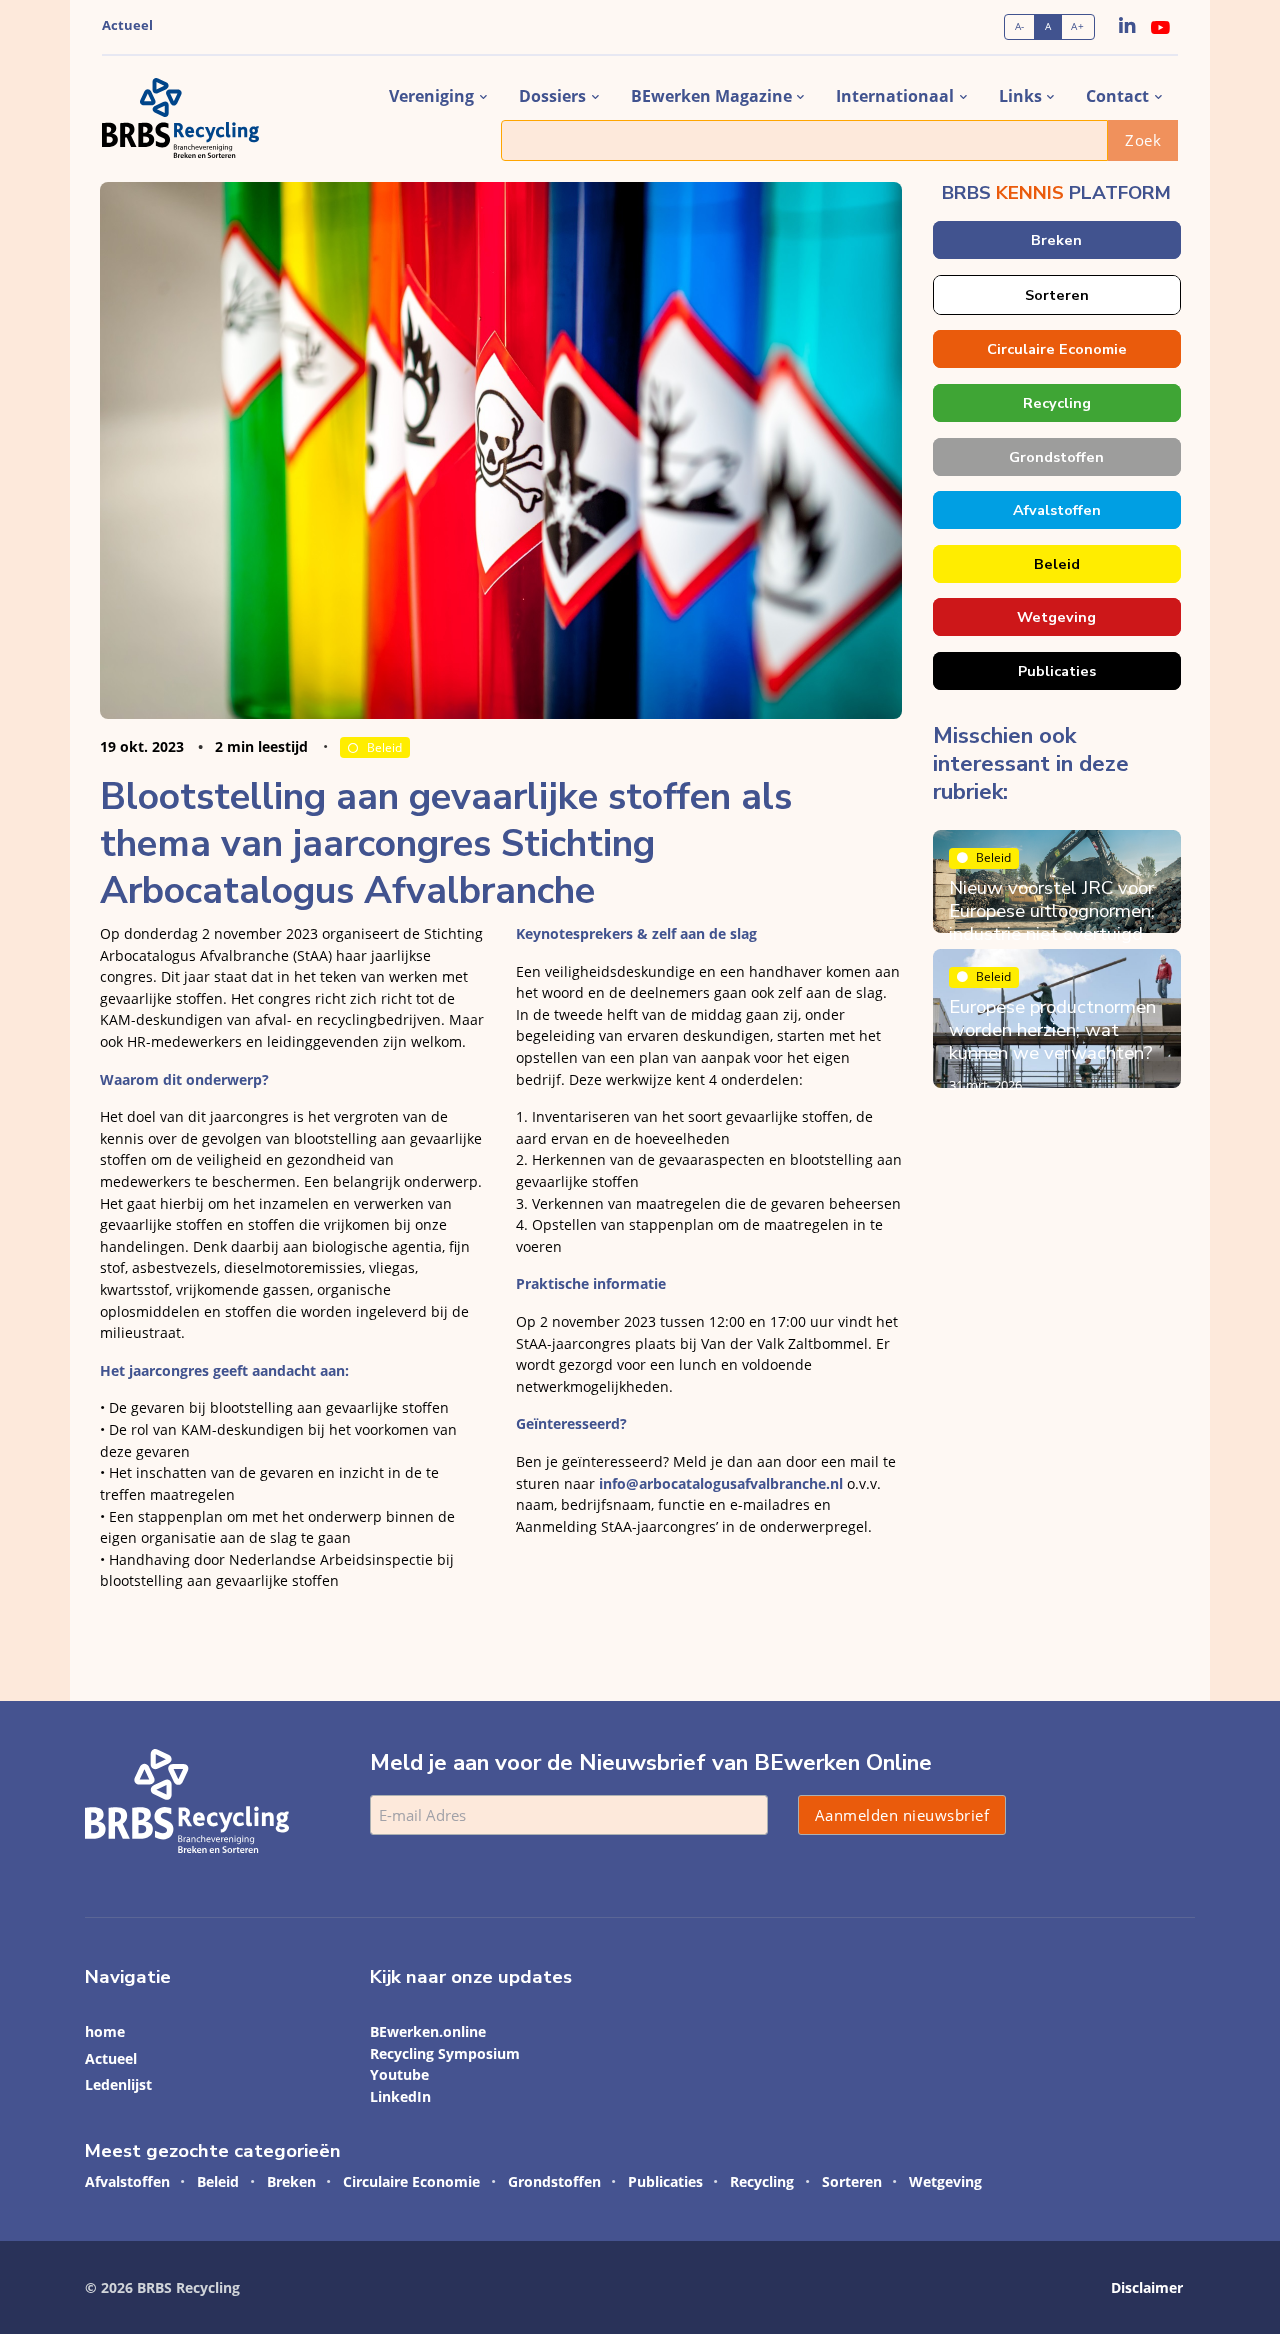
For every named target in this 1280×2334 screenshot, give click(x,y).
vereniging (431, 96)
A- (1020, 26)
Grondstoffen (1056, 457)
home (105, 2031)
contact (1117, 96)
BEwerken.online (428, 2031)
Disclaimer (1147, 2287)
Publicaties (1056, 671)
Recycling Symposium (445, 2053)
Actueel (127, 25)
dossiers (552, 96)
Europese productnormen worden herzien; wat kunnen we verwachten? (1052, 1030)
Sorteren (1056, 295)
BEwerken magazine (711, 96)
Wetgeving (1056, 617)
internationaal (895, 96)
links (1020, 96)
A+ (1077, 26)
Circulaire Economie (1056, 349)
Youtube (399, 2074)
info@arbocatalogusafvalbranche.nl (721, 1483)
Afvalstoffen (1056, 510)
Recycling (1056, 403)
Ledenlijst (118, 2084)
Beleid (384, 747)
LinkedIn (400, 2096)
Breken (1056, 240)
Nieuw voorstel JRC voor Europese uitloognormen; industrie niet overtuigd (1052, 911)
